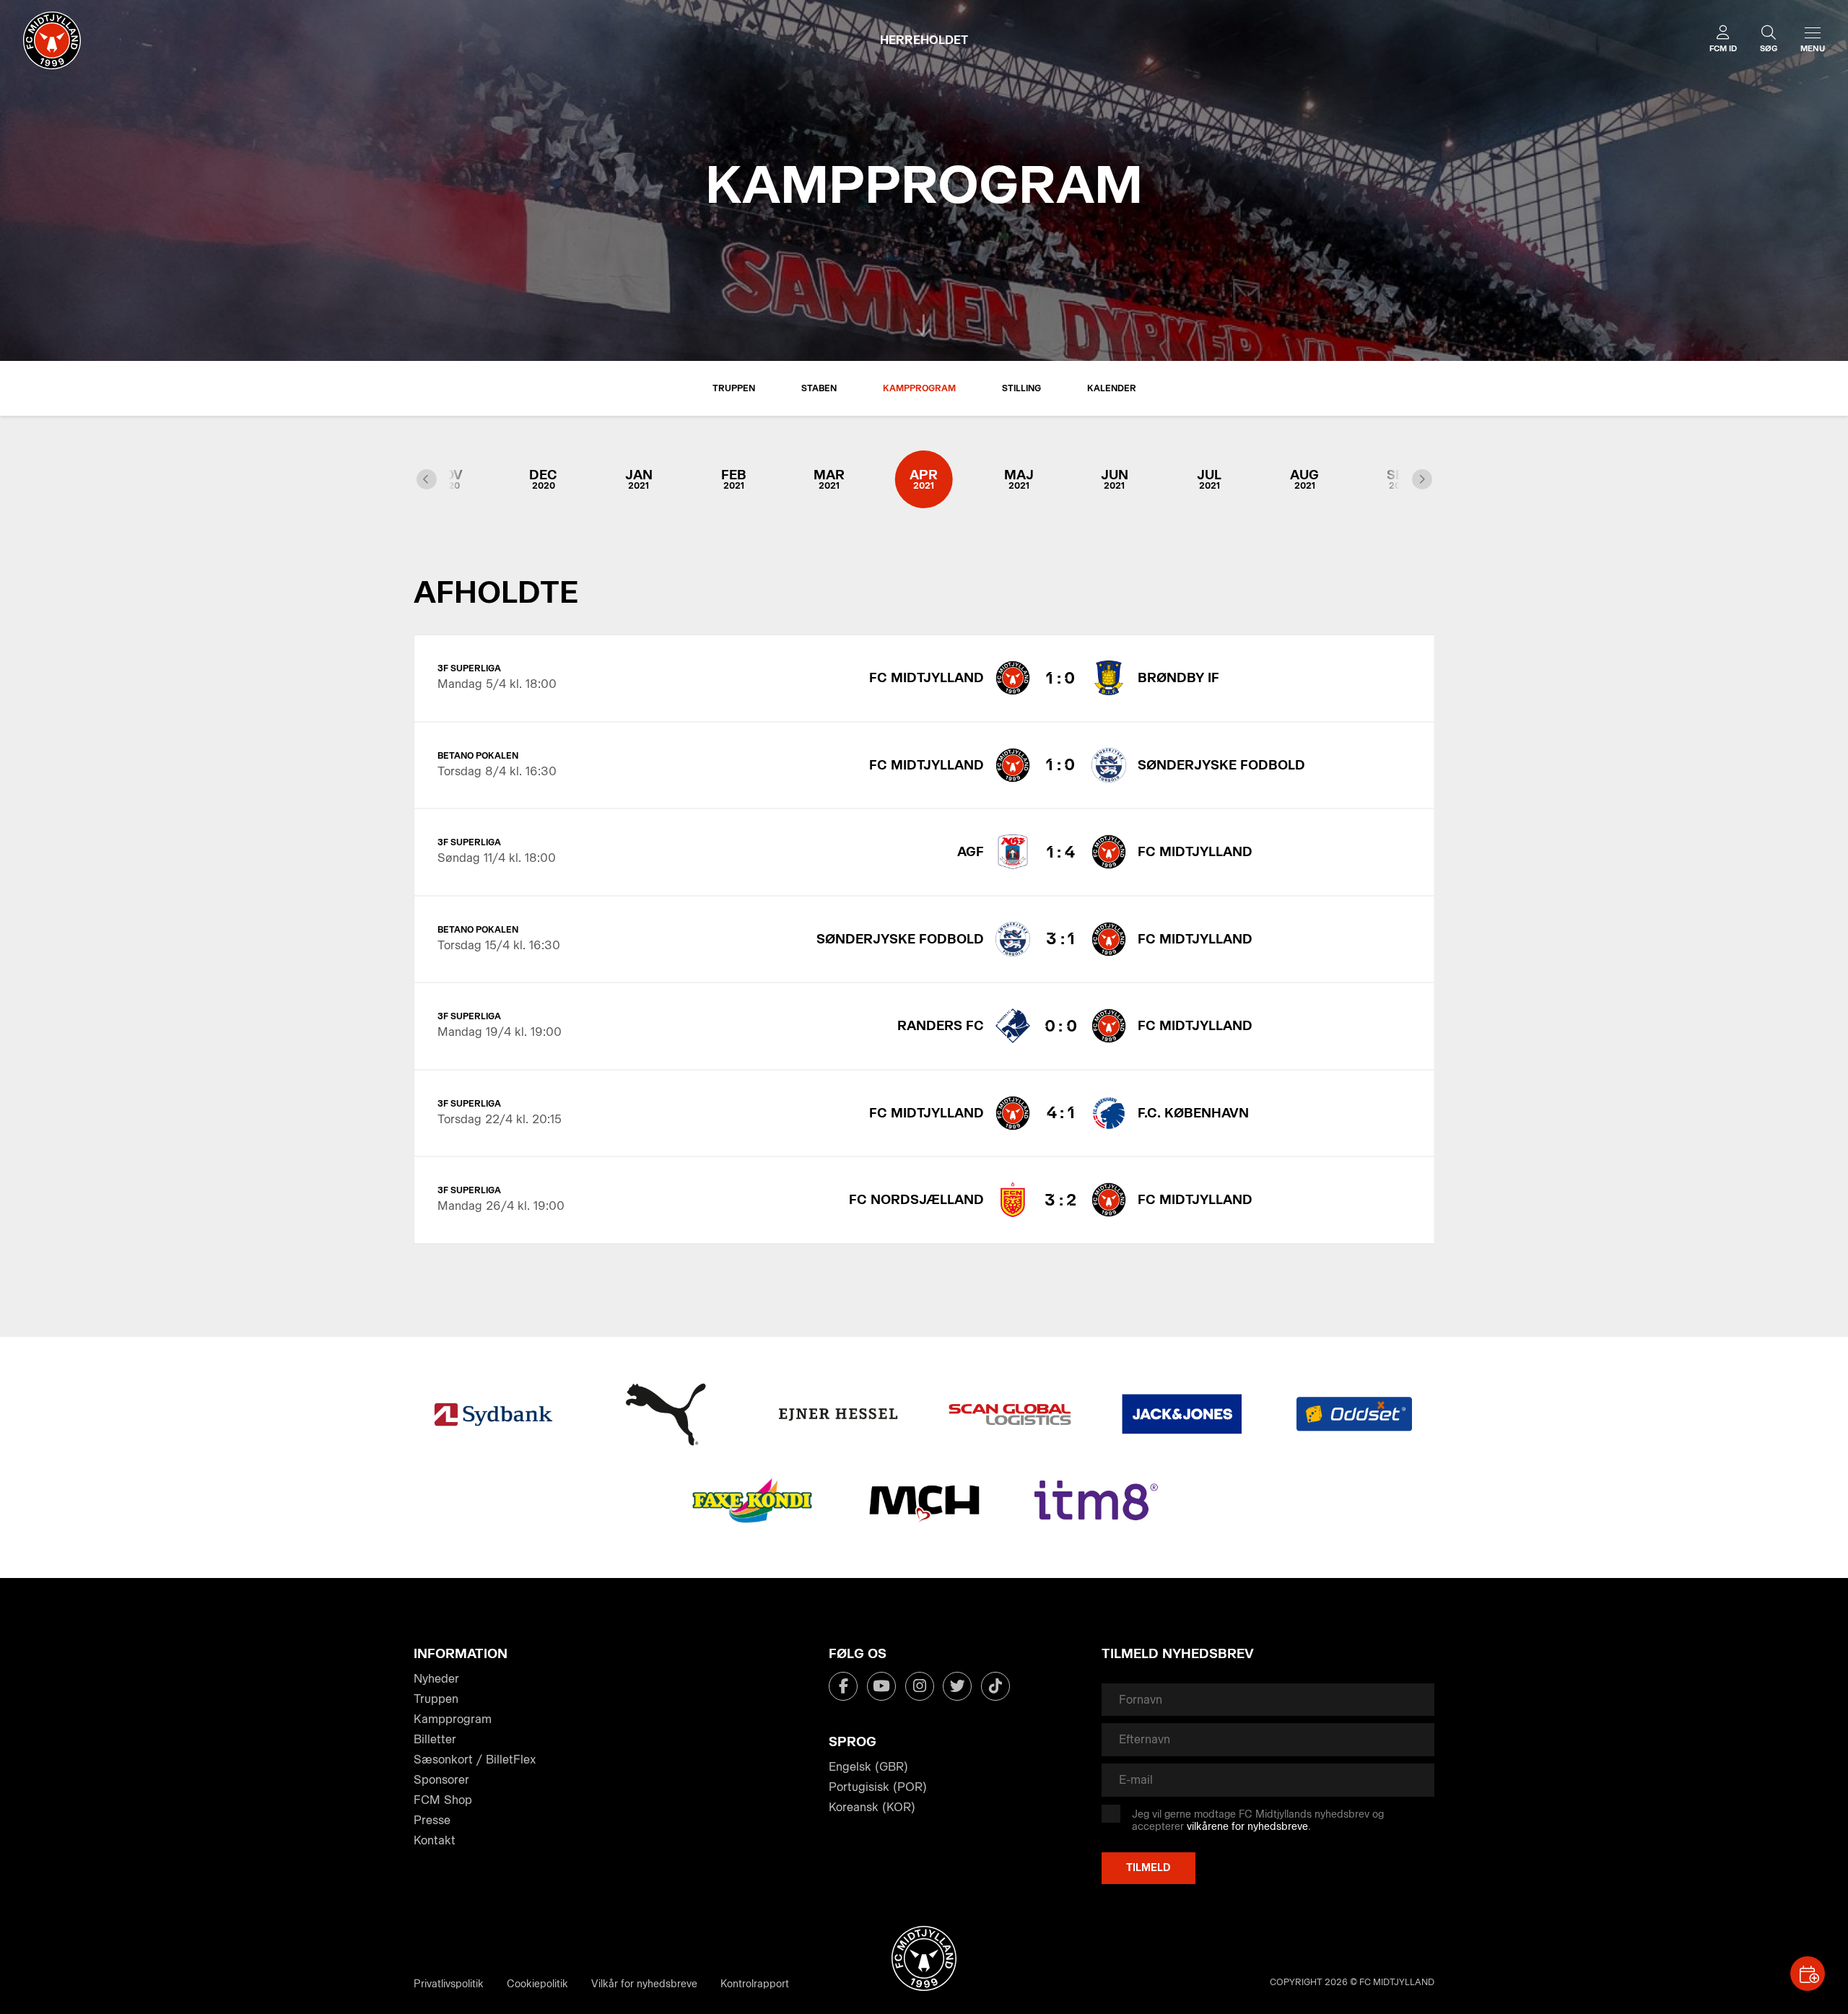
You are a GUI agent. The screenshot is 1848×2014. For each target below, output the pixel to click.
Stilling (1021, 388)
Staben (819, 388)
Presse (432, 1820)
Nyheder (436, 1679)
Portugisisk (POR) (878, 1787)
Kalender (1112, 388)
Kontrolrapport (755, 1984)
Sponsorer (441, 1780)
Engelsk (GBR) (868, 1767)
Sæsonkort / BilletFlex (475, 1760)
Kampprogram (919, 388)
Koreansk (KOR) (872, 1807)
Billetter (435, 1739)
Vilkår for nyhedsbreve (644, 1984)
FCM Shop (443, 1800)
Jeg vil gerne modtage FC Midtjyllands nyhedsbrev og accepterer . (1258, 1821)
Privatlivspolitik (449, 1984)
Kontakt (435, 1840)
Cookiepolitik (537, 1984)
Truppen (734, 388)
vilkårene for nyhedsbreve (1247, 1827)
